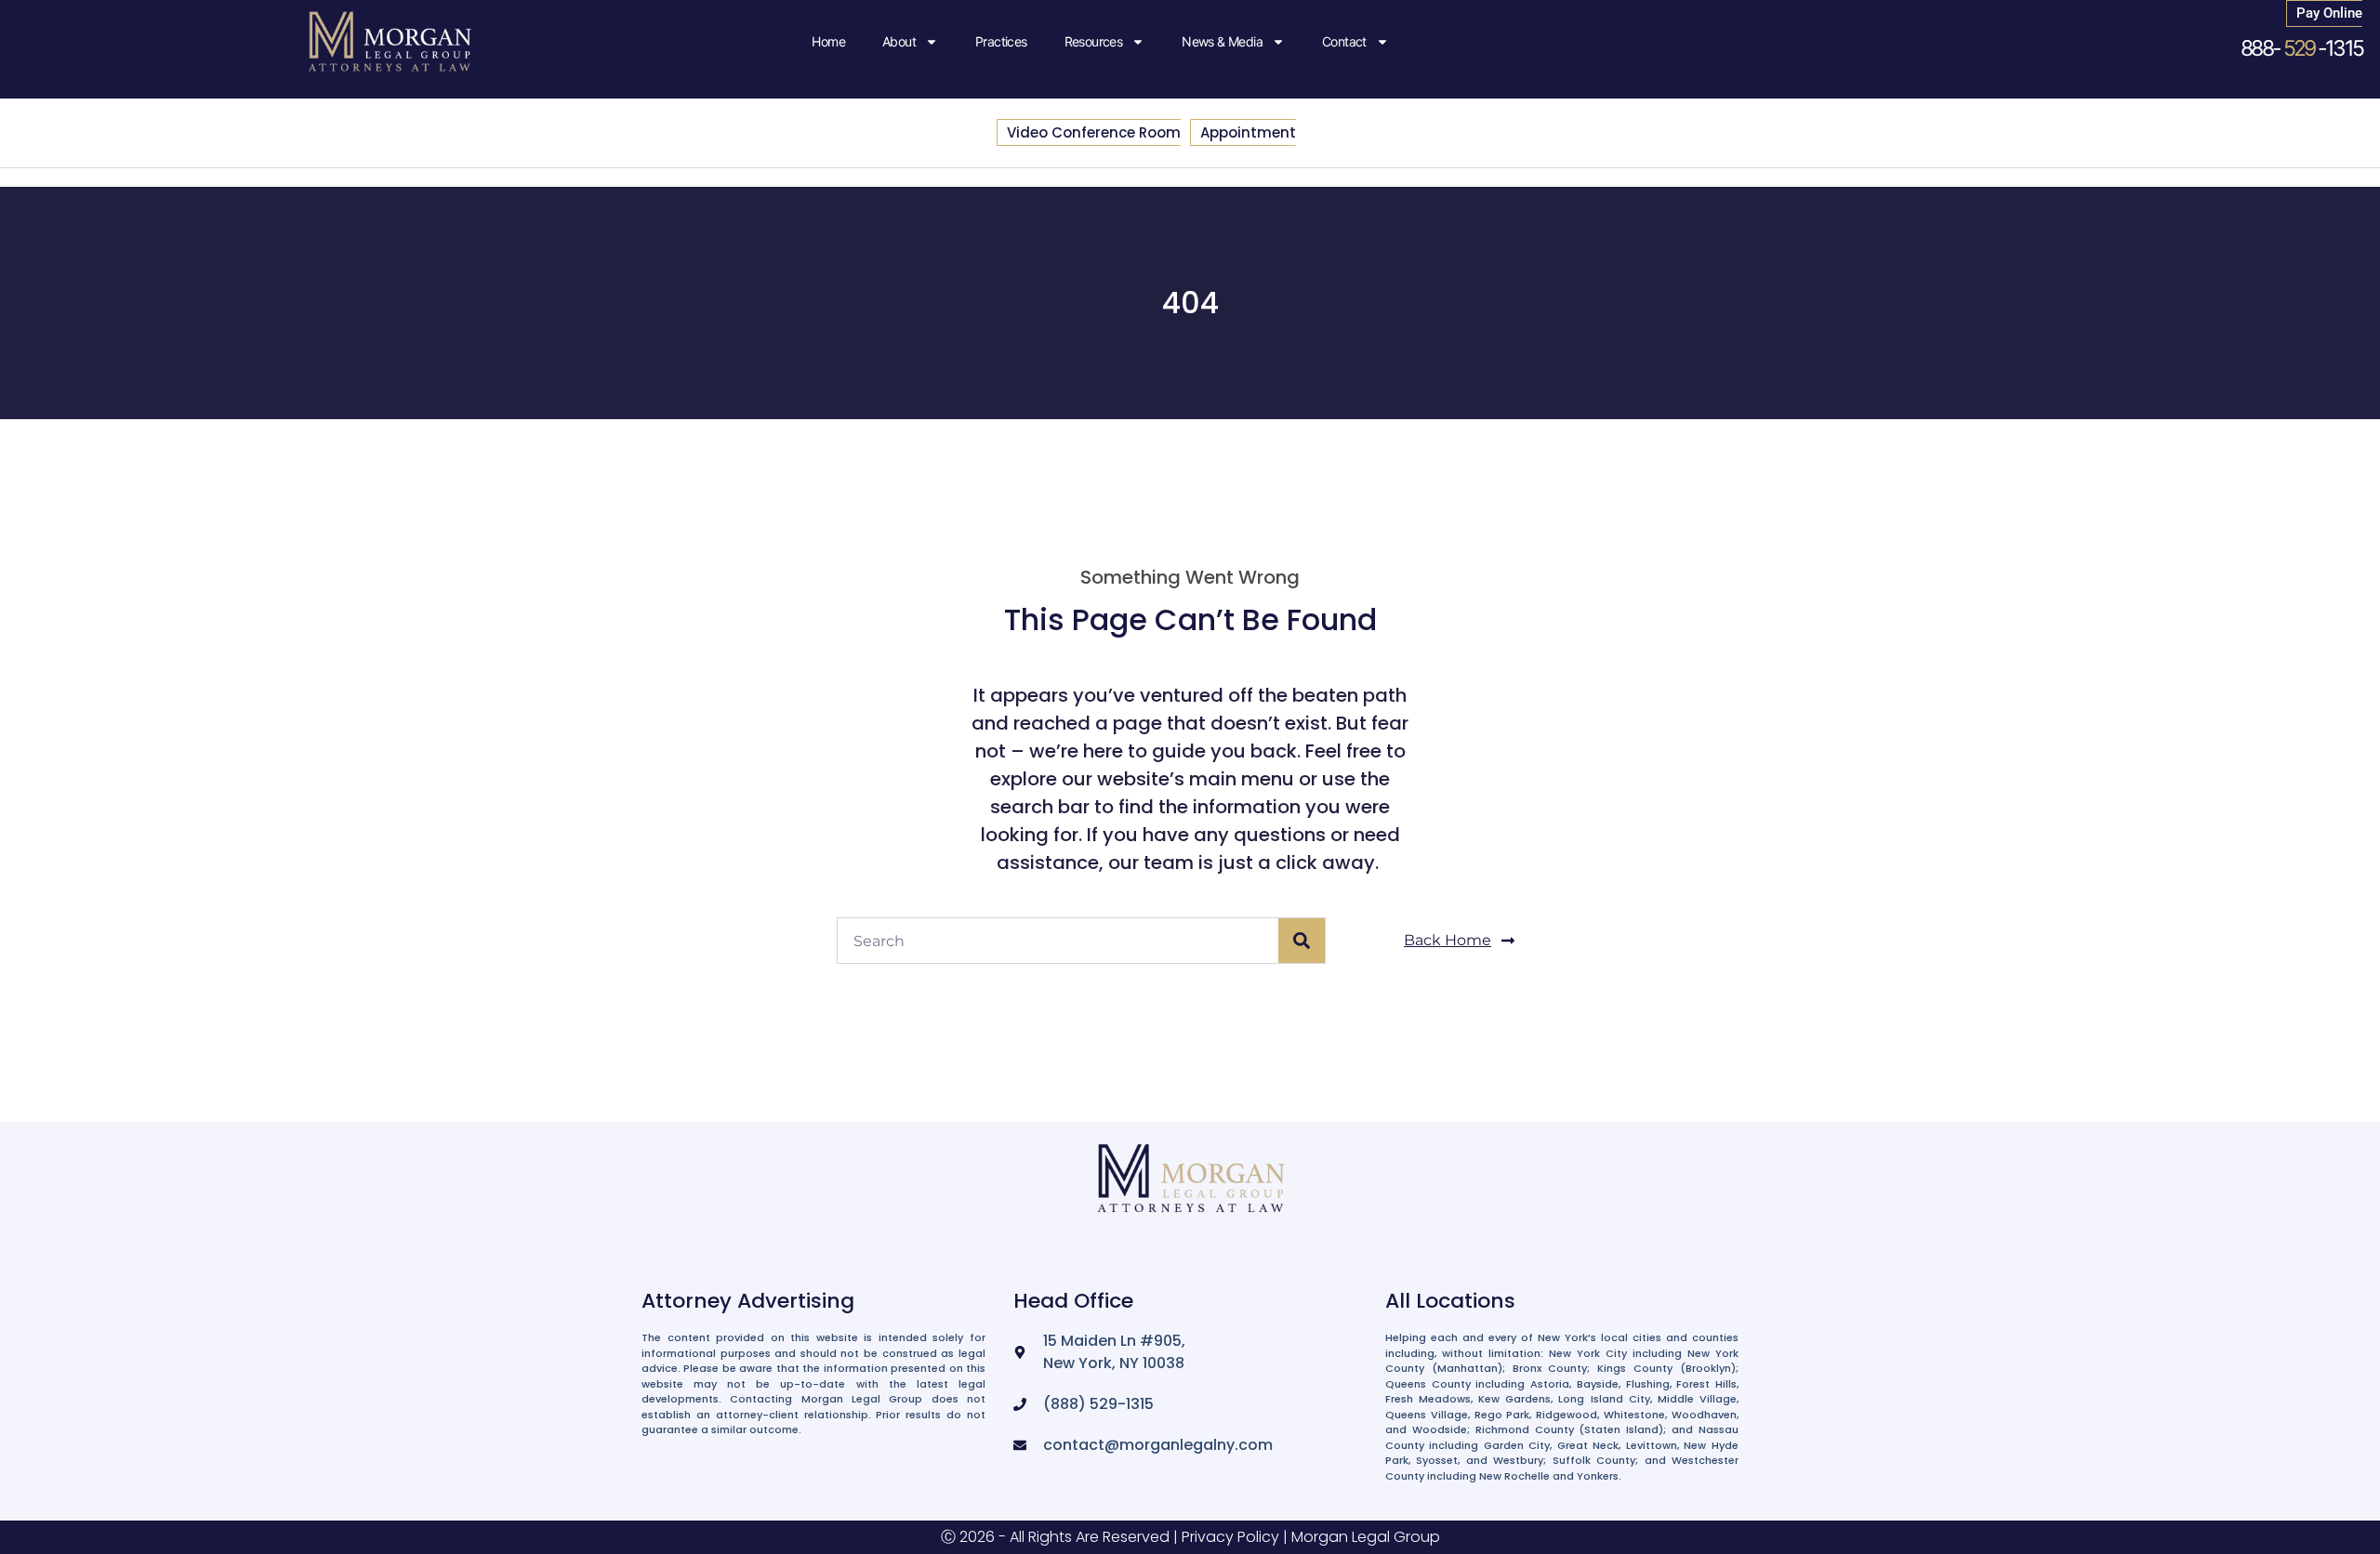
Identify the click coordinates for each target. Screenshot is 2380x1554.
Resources (1094, 41)
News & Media (1222, 41)
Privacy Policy (1230, 1537)
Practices (1001, 41)
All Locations (1450, 1301)
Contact (1344, 41)
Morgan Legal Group (1366, 1537)
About (899, 41)
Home (828, 41)
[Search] (1302, 941)
